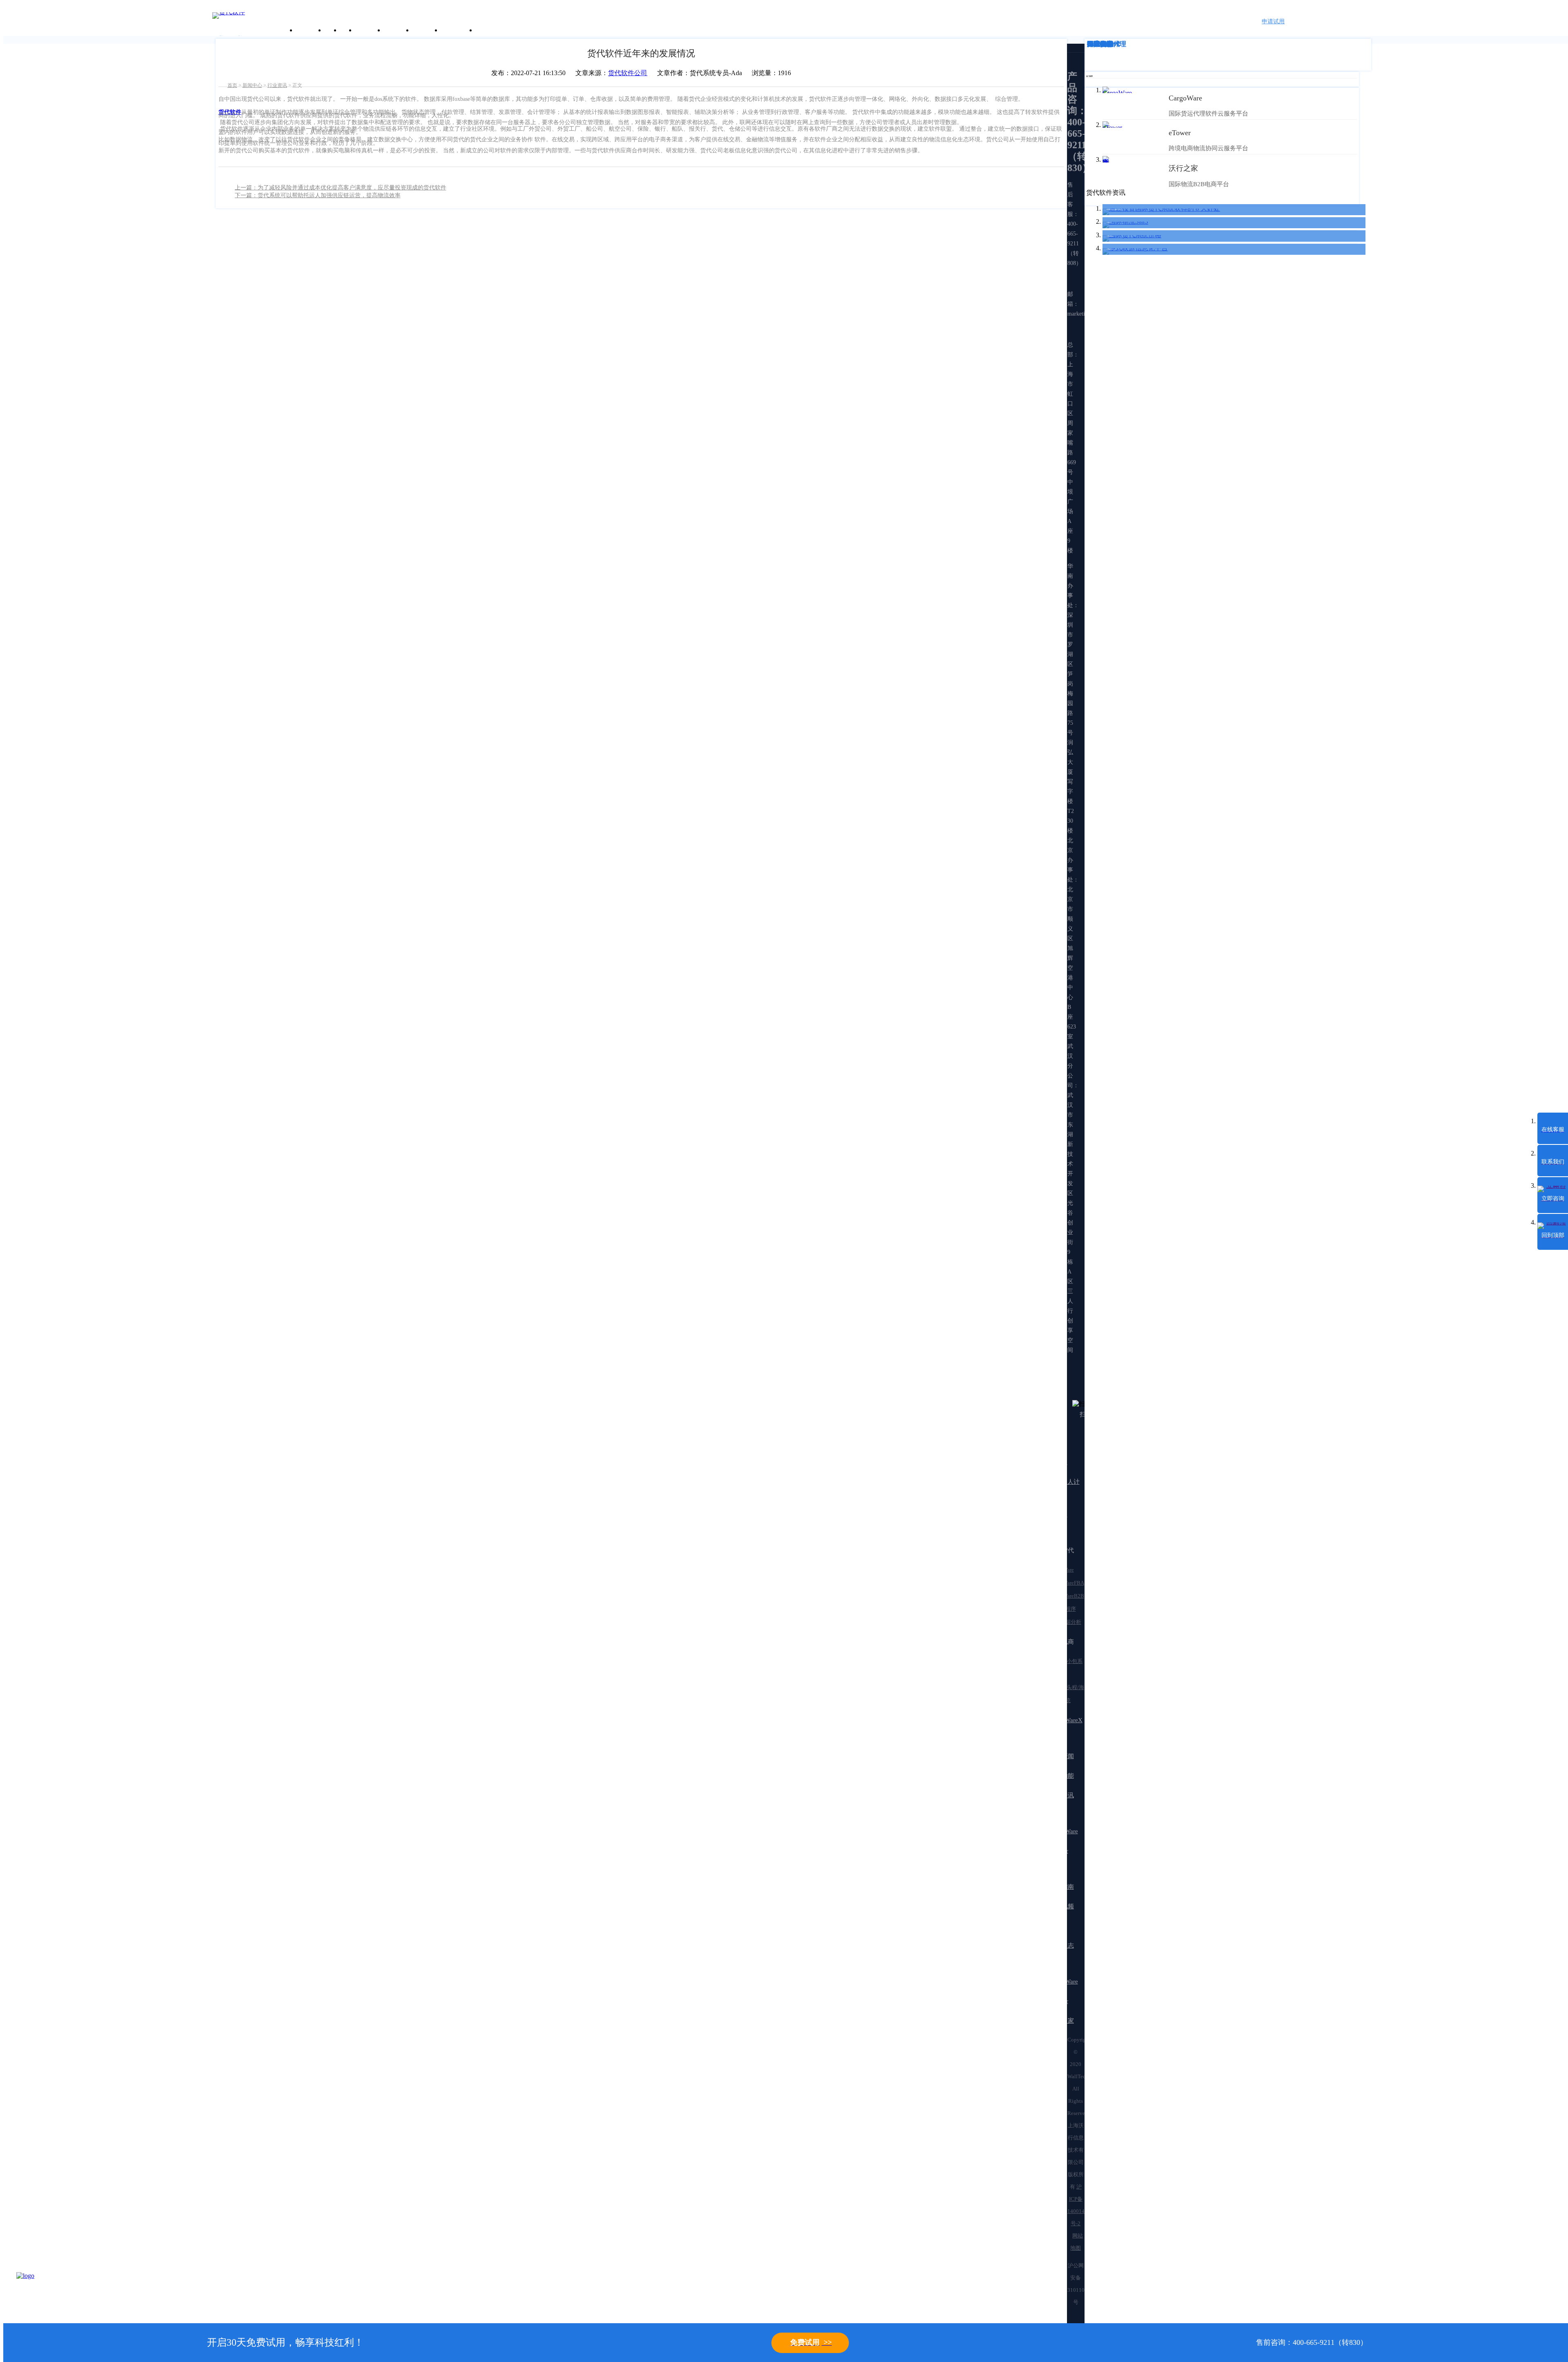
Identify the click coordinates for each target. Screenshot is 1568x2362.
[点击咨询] (37, 2293)
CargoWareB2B (1067, 1596)
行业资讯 (277, 85)
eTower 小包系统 (1066, 1668)
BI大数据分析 (1065, 1622)
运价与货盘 (458, 30)
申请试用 (1273, 21)
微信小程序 (1063, 1609)
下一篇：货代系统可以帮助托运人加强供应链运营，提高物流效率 (318, 195)
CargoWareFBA (1067, 1583)
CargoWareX (1066, 1720)
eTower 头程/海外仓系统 (1067, 1694)
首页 (232, 85)
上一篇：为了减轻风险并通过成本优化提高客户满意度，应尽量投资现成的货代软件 (341, 188)
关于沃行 (310, 30)
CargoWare (1062, 1570)
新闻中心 (252, 85)
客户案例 (369, 30)
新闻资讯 (397, 30)
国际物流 (1100, 44)
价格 (347, 30)
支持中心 (426, 30)
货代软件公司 (628, 73)
